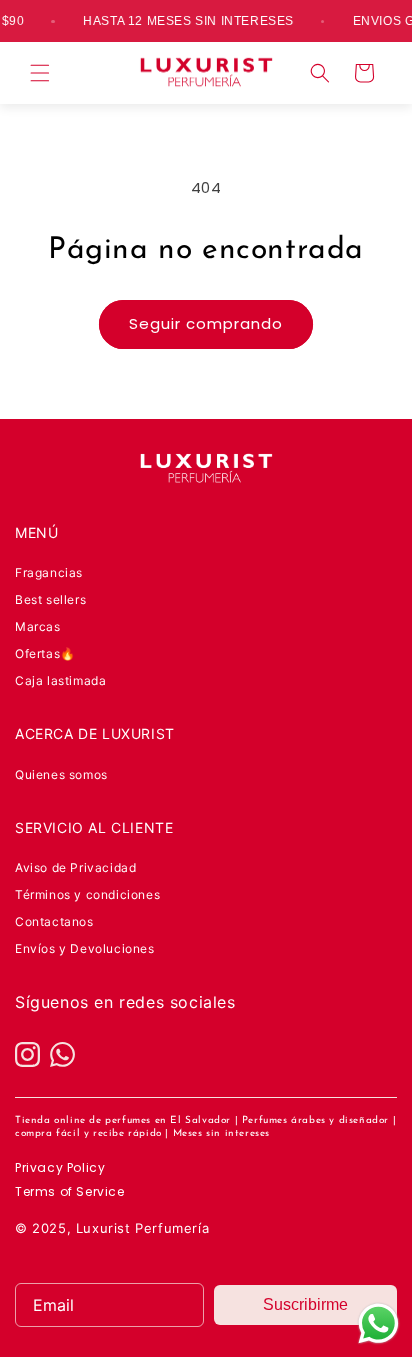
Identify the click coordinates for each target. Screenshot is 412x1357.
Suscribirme (305, 1304)
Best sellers (50, 599)
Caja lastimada (60, 680)
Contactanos (54, 921)
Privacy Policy (60, 1167)
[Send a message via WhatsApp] (378, 1323)
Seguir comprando (206, 323)
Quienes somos (61, 774)
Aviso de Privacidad (75, 867)
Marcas (38, 626)
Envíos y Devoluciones (85, 948)
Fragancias (49, 572)
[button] (40, 73)
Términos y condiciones (87, 894)
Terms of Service (70, 1191)
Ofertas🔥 (45, 653)
